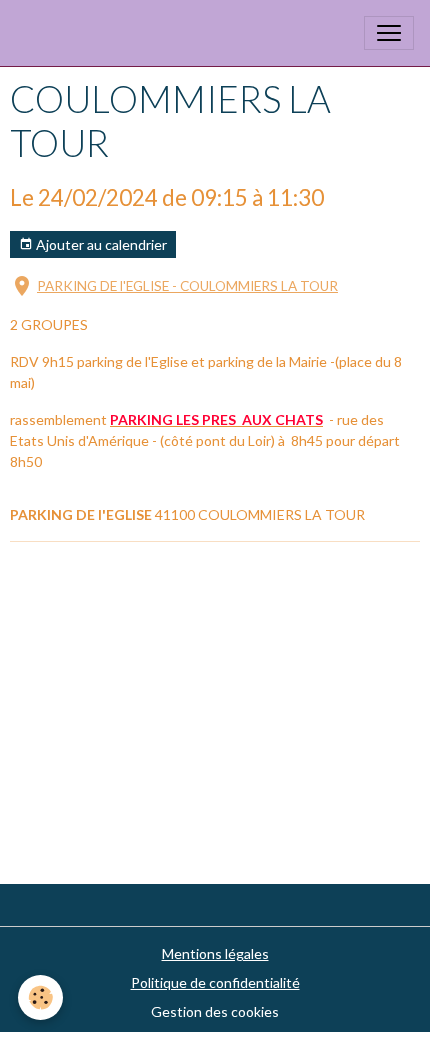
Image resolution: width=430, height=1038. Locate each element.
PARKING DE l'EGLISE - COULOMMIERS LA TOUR (187, 286)
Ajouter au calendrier (100, 244)
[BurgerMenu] (389, 33)
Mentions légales (215, 953)
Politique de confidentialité (215, 982)
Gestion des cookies (215, 1011)
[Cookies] (40, 997)
